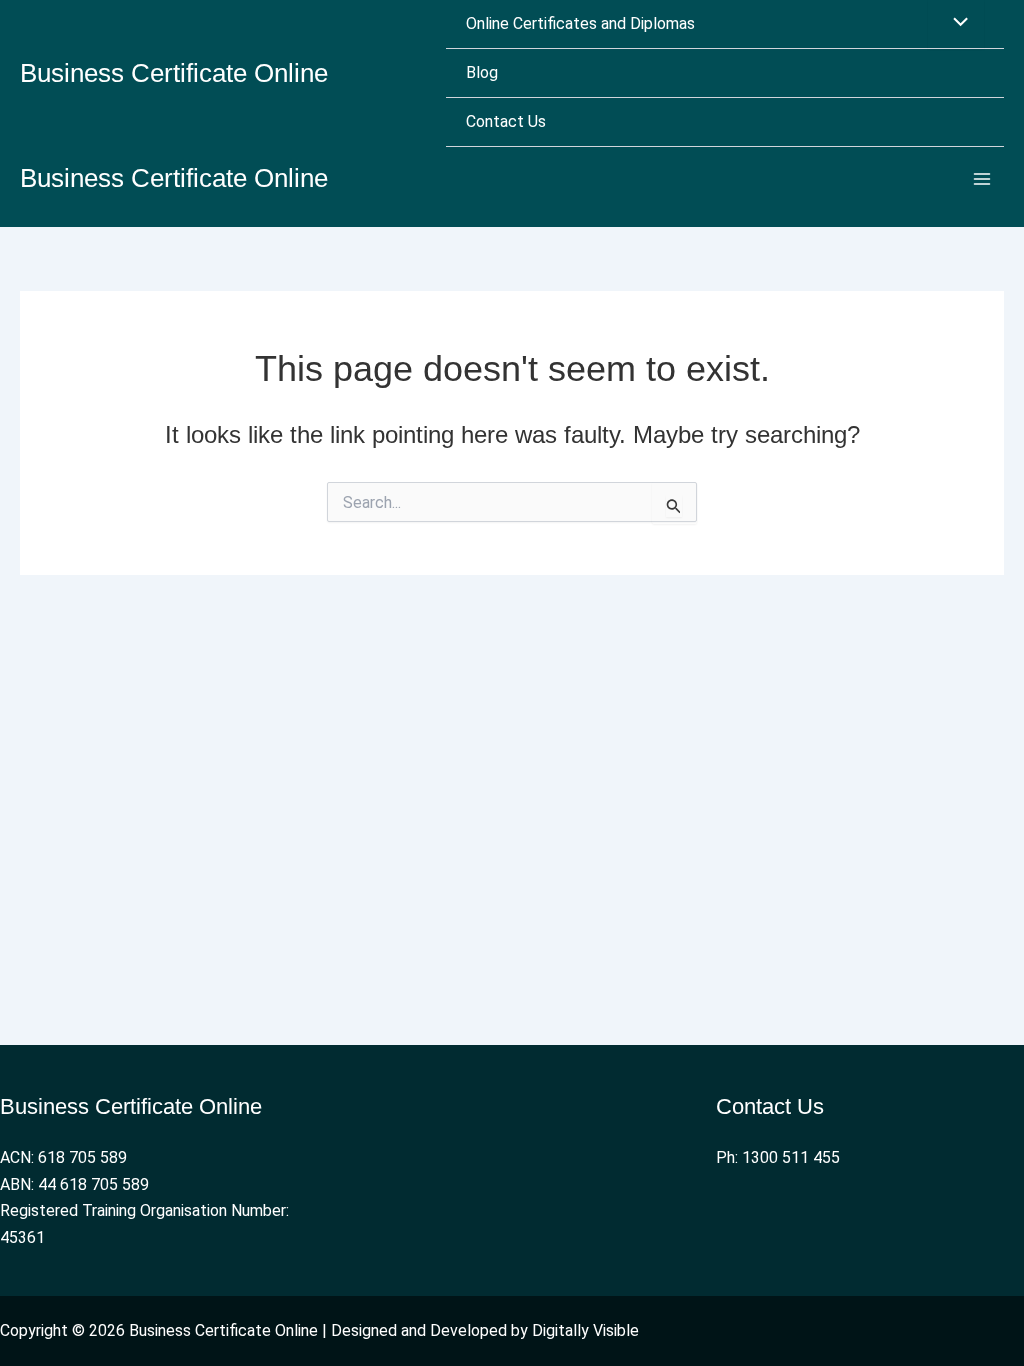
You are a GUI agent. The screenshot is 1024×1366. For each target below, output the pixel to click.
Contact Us (506, 121)
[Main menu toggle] (982, 179)
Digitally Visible (585, 1330)
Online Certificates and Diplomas (580, 23)
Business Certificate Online (174, 73)
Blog (482, 72)
